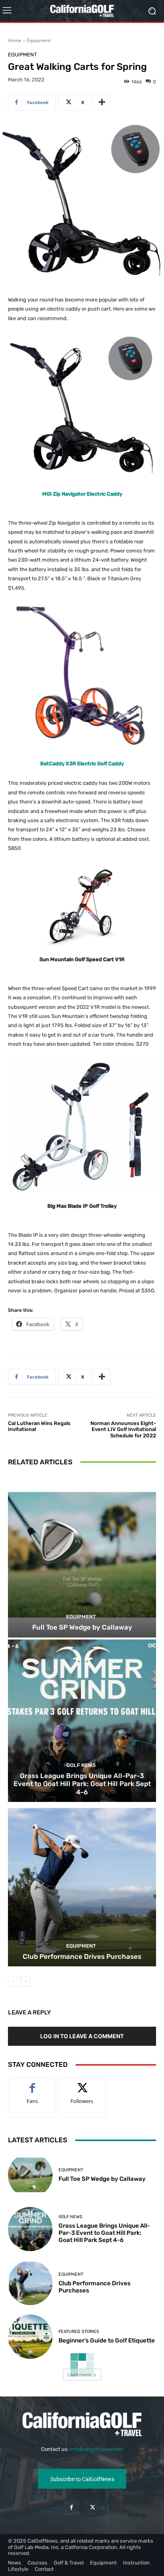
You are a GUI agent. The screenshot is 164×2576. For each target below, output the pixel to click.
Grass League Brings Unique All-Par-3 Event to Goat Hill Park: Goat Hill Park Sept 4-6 (82, 1784)
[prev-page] (13, 1981)
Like (32, 2084)
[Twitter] (93, 2507)
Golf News (81, 1765)
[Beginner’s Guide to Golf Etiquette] (30, 2337)
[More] (102, 102)
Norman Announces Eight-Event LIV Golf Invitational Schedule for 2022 (123, 1429)
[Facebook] (71, 2507)
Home (15, 40)
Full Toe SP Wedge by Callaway (82, 1627)
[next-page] (26, 1981)
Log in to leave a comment (82, 2036)
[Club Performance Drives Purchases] (82, 1885)
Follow (82, 2084)
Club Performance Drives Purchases (82, 1956)
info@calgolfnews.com (97, 2449)
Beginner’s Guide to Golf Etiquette (107, 2340)
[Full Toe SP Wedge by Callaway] (82, 1556)
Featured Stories (79, 2332)
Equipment (39, 40)
